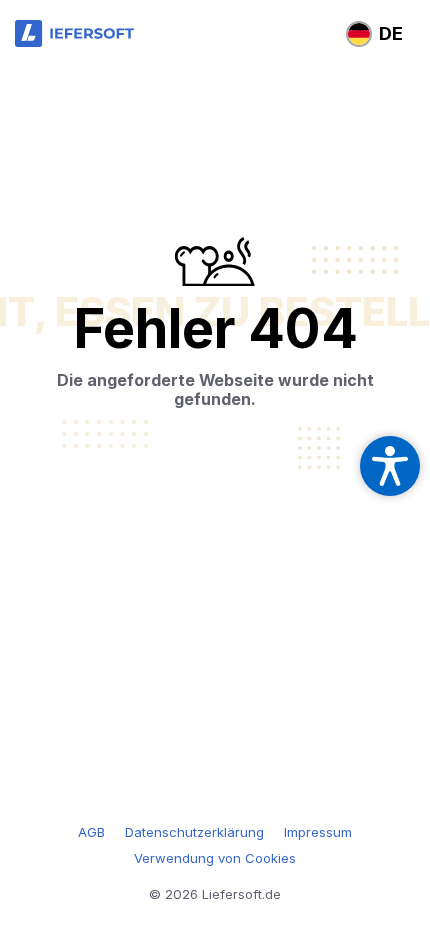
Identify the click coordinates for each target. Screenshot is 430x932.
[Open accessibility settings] (390, 466)
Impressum (318, 832)
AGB (91, 832)
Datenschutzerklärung (194, 832)
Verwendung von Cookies (215, 858)
